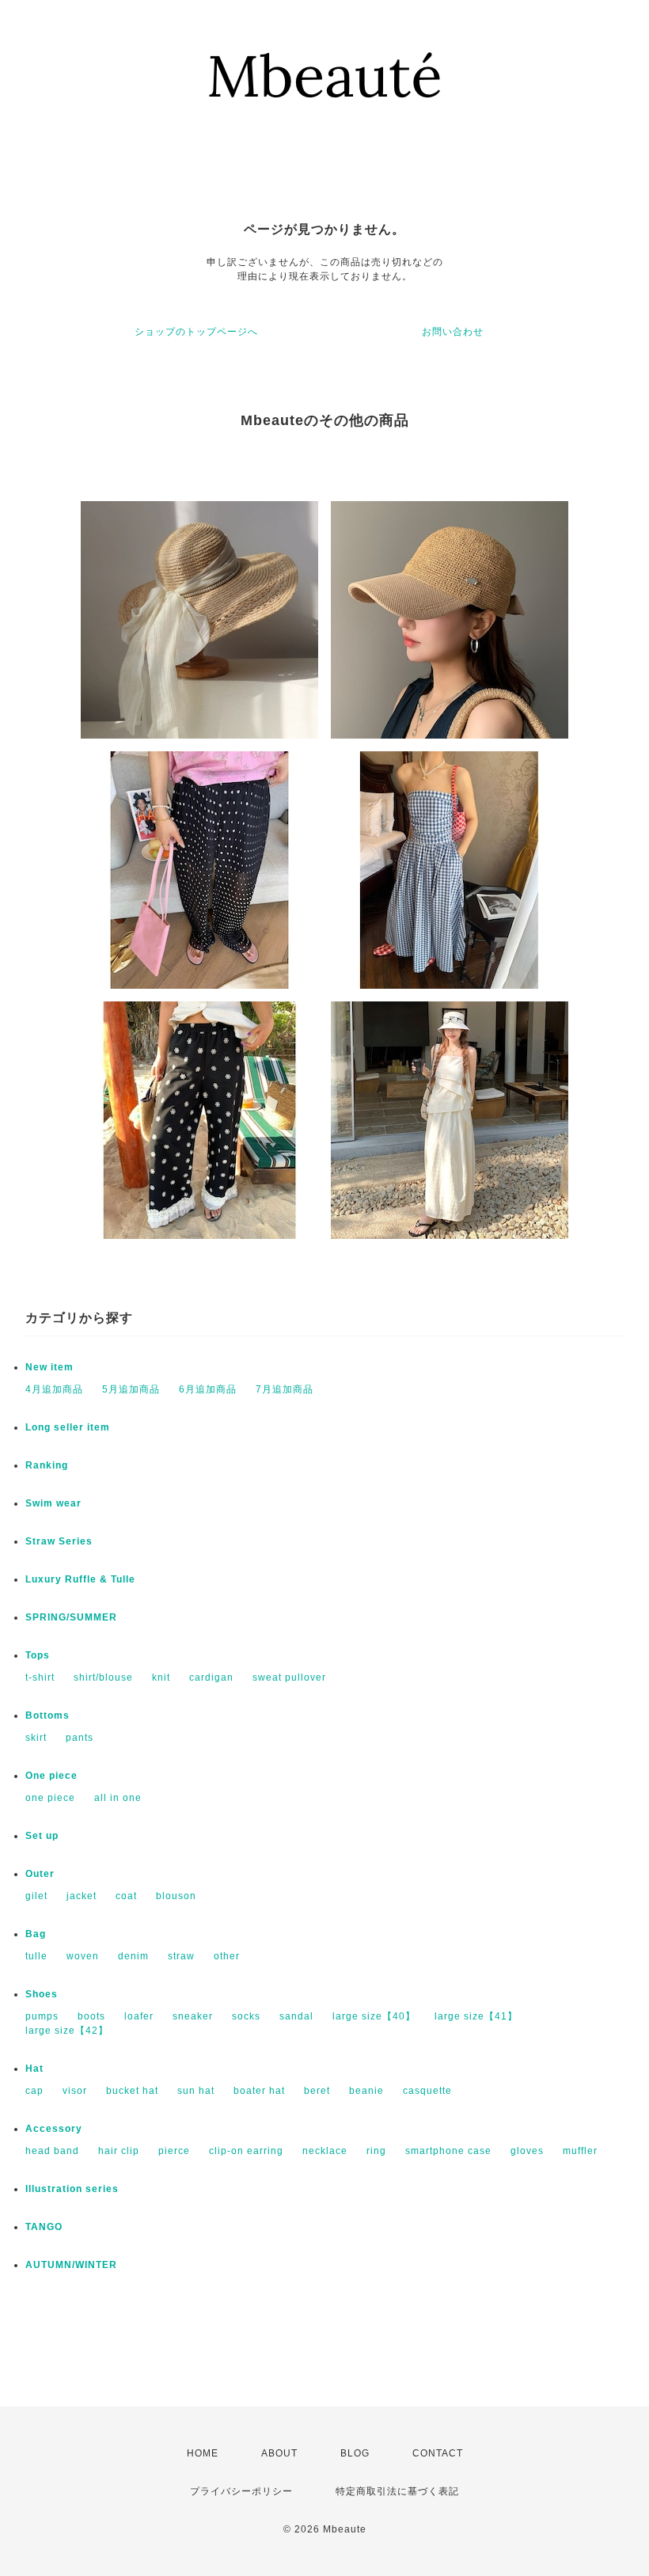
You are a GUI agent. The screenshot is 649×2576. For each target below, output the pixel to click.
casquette (427, 2091)
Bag (36, 1934)
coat (126, 1896)
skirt (36, 1738)
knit (161, 1677)
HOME (203, 2453)
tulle (36, 1956)
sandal (296, 2016)
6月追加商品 (208, 1389)
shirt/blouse (103, 1677)
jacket (82, 1896)
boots (91, 2016)
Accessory (54, 2129)
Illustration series (72, 2189)
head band (52, 2151)
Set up (42, 1836)
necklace (325, 2151)
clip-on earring (246, 2151)
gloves (527, 2151)
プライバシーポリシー (241, 2491)
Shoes (42, 1994)
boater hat (259, 2091)
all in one (118, 1798)
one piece (50, 1798)
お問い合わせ (453, 332)
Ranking (47, 1465)
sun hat (196, 2091)
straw (181, 1956)
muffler (580, 2151)
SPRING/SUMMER (71, 1617)
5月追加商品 (131, 1389)
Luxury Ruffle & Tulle (80, 1579)
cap (34, 2091)
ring (376, 2151)
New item (49, 1367)
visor (75, 2091)
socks (246, 2016)
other (227, 1956)
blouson (176, 1896)
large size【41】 (476, 2016)
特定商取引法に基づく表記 (397, 2491)
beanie (366, 2091)
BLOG (355, 2453)
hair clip (119, 2151)
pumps (42, 2016)
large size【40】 (374, 2016)
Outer (40, 1874)
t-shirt (40, 1677)
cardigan (211, 1677)
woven (83, 1956)
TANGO (44, 2227)
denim (133, 1956)
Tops (38, 1655)
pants (80, 1738)
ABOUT (279, 2453)
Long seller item (68, 1427)
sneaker (193, 2016)
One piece (51, 1776)
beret (317, 2091)
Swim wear (53, 1503)
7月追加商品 (285, 1389)
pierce (174, 2151)
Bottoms (47, 1715)
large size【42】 (67, 2031)
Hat (34, 2069)
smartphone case (448, 2151)
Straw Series (59, 1541)
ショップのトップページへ (196, 332)
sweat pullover (289, 1677)
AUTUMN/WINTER (71, 2265)
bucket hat (132, 2091)
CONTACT (438, 2453)
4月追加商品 (54, 1389)
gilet (36, 1896)
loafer (139, 2016)
